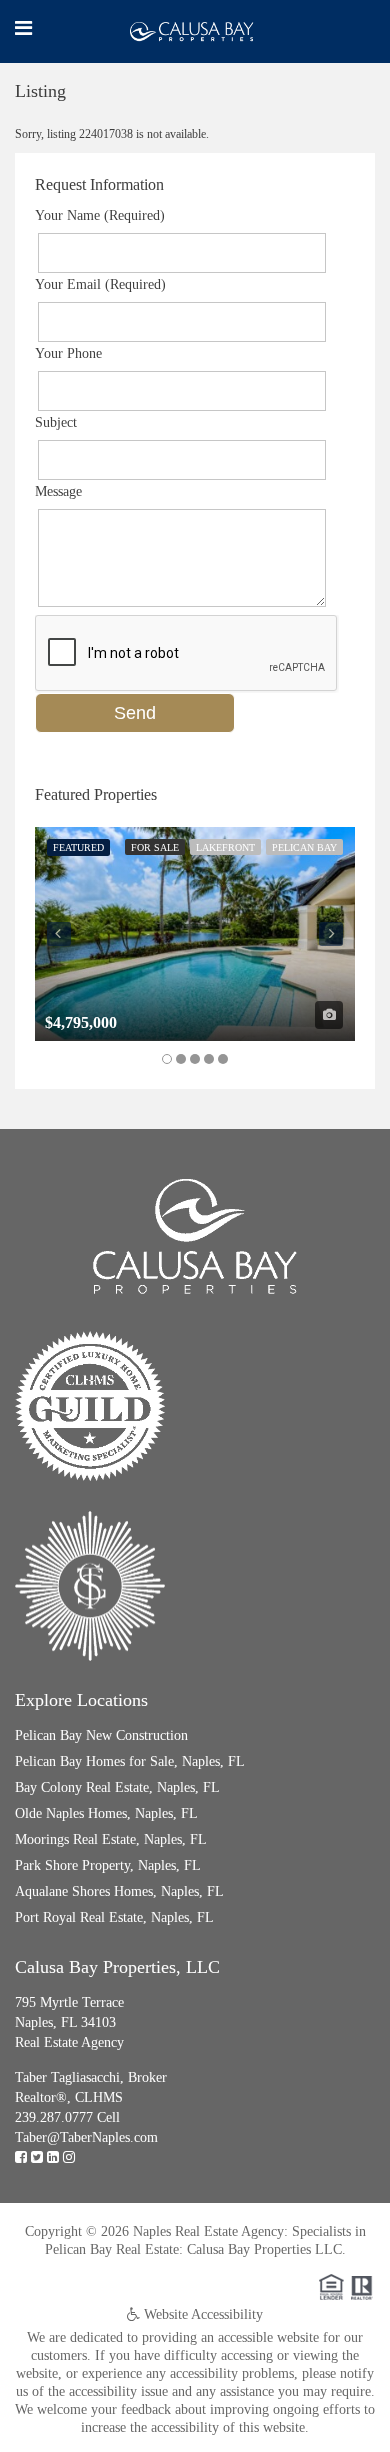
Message (58, 491)
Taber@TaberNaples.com (86, 2137)
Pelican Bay (304, 847)
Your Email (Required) (100, 284)
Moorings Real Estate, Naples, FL (111, 1839)
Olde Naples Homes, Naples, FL (106, 1813)
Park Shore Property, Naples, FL (108, 1865)
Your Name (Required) (100, 215)
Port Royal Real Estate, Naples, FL (114, 1917)
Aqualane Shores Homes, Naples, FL (119, 1891)
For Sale (155, 847)
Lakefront (225, 847)
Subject (56, 422)
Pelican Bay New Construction (101, 1735)
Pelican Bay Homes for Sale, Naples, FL (130, 1761)
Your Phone (68, 353)
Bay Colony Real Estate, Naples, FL (117, 1787)
